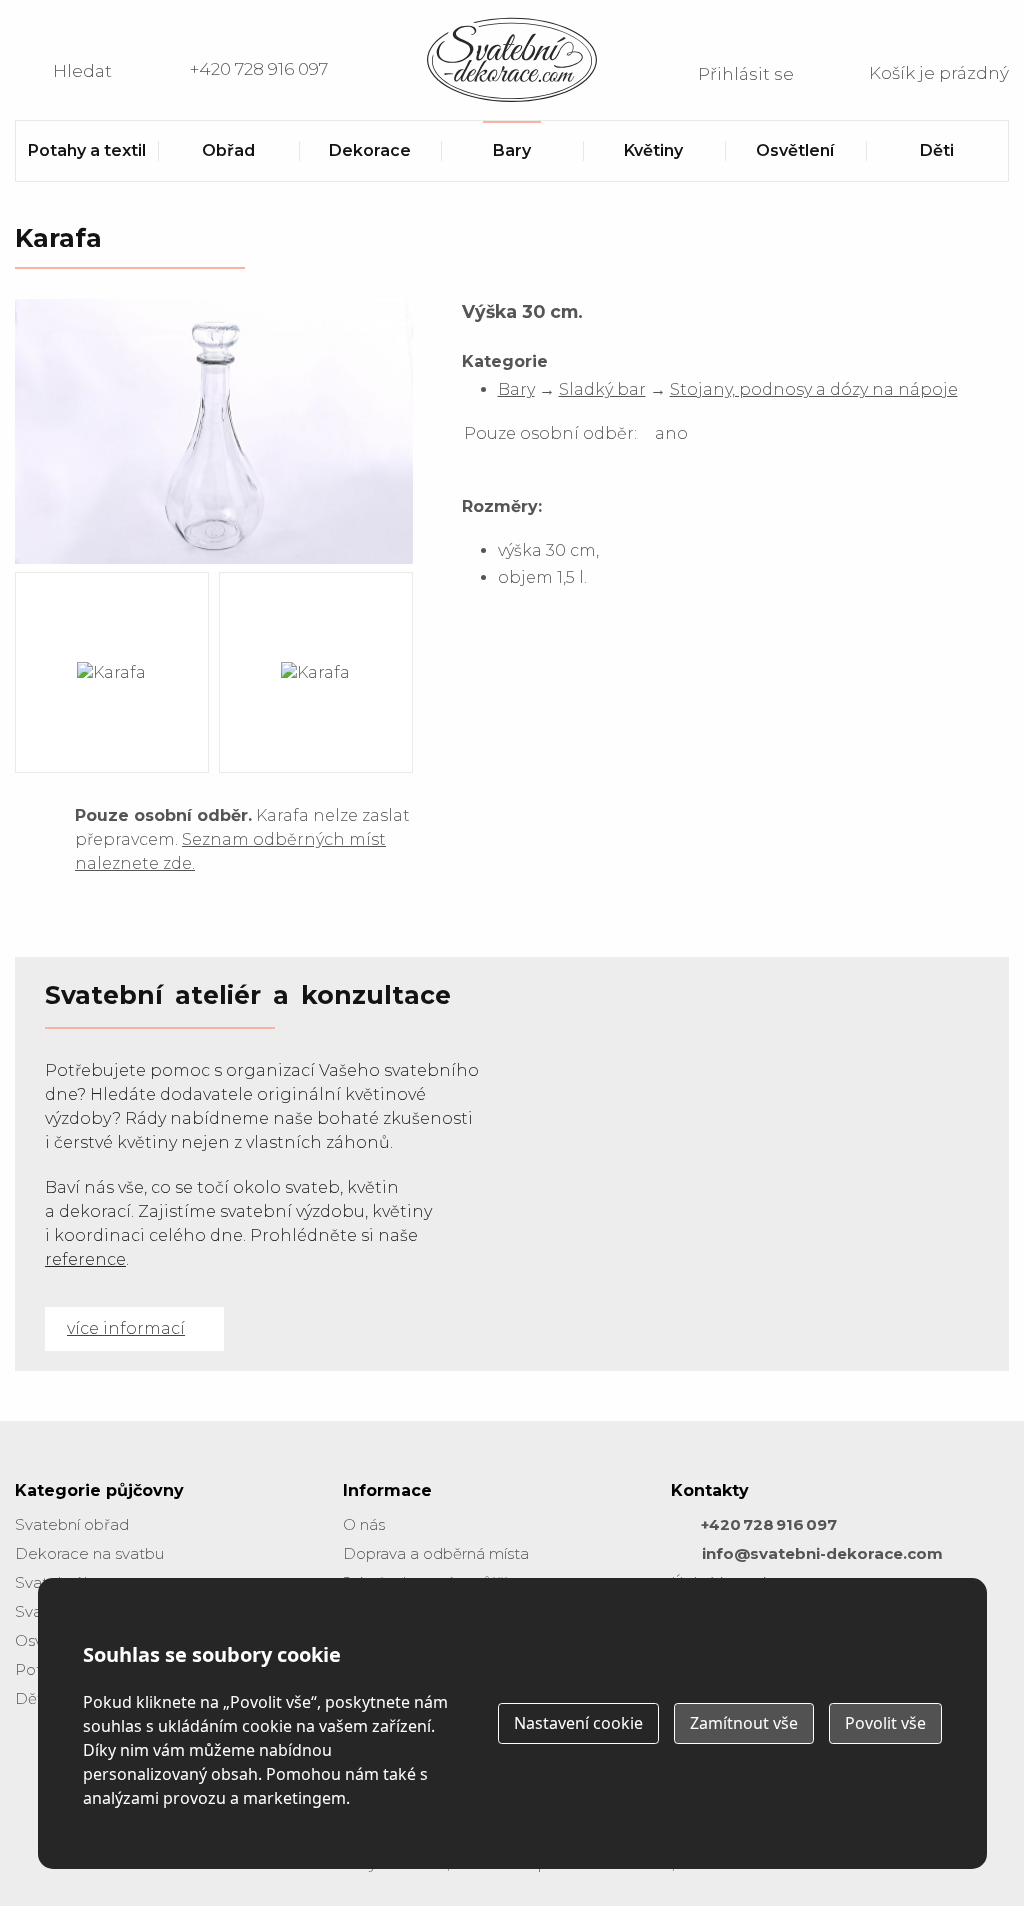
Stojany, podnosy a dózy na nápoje (814, 389)
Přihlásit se (746, 74)
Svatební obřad (72, 1524)
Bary (516, 389)
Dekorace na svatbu (89, 1553)
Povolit (885, 1723)
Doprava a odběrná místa (436, 1553)
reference (85, 1259)
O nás (364, 1524)
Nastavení (578, 1723)
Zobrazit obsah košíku (913, 71)
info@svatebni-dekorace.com (822, 1553)
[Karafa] (214, 562)
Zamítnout (744, 1723)
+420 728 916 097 (259, 69)
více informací (126, 1328)
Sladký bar (602, 389)
